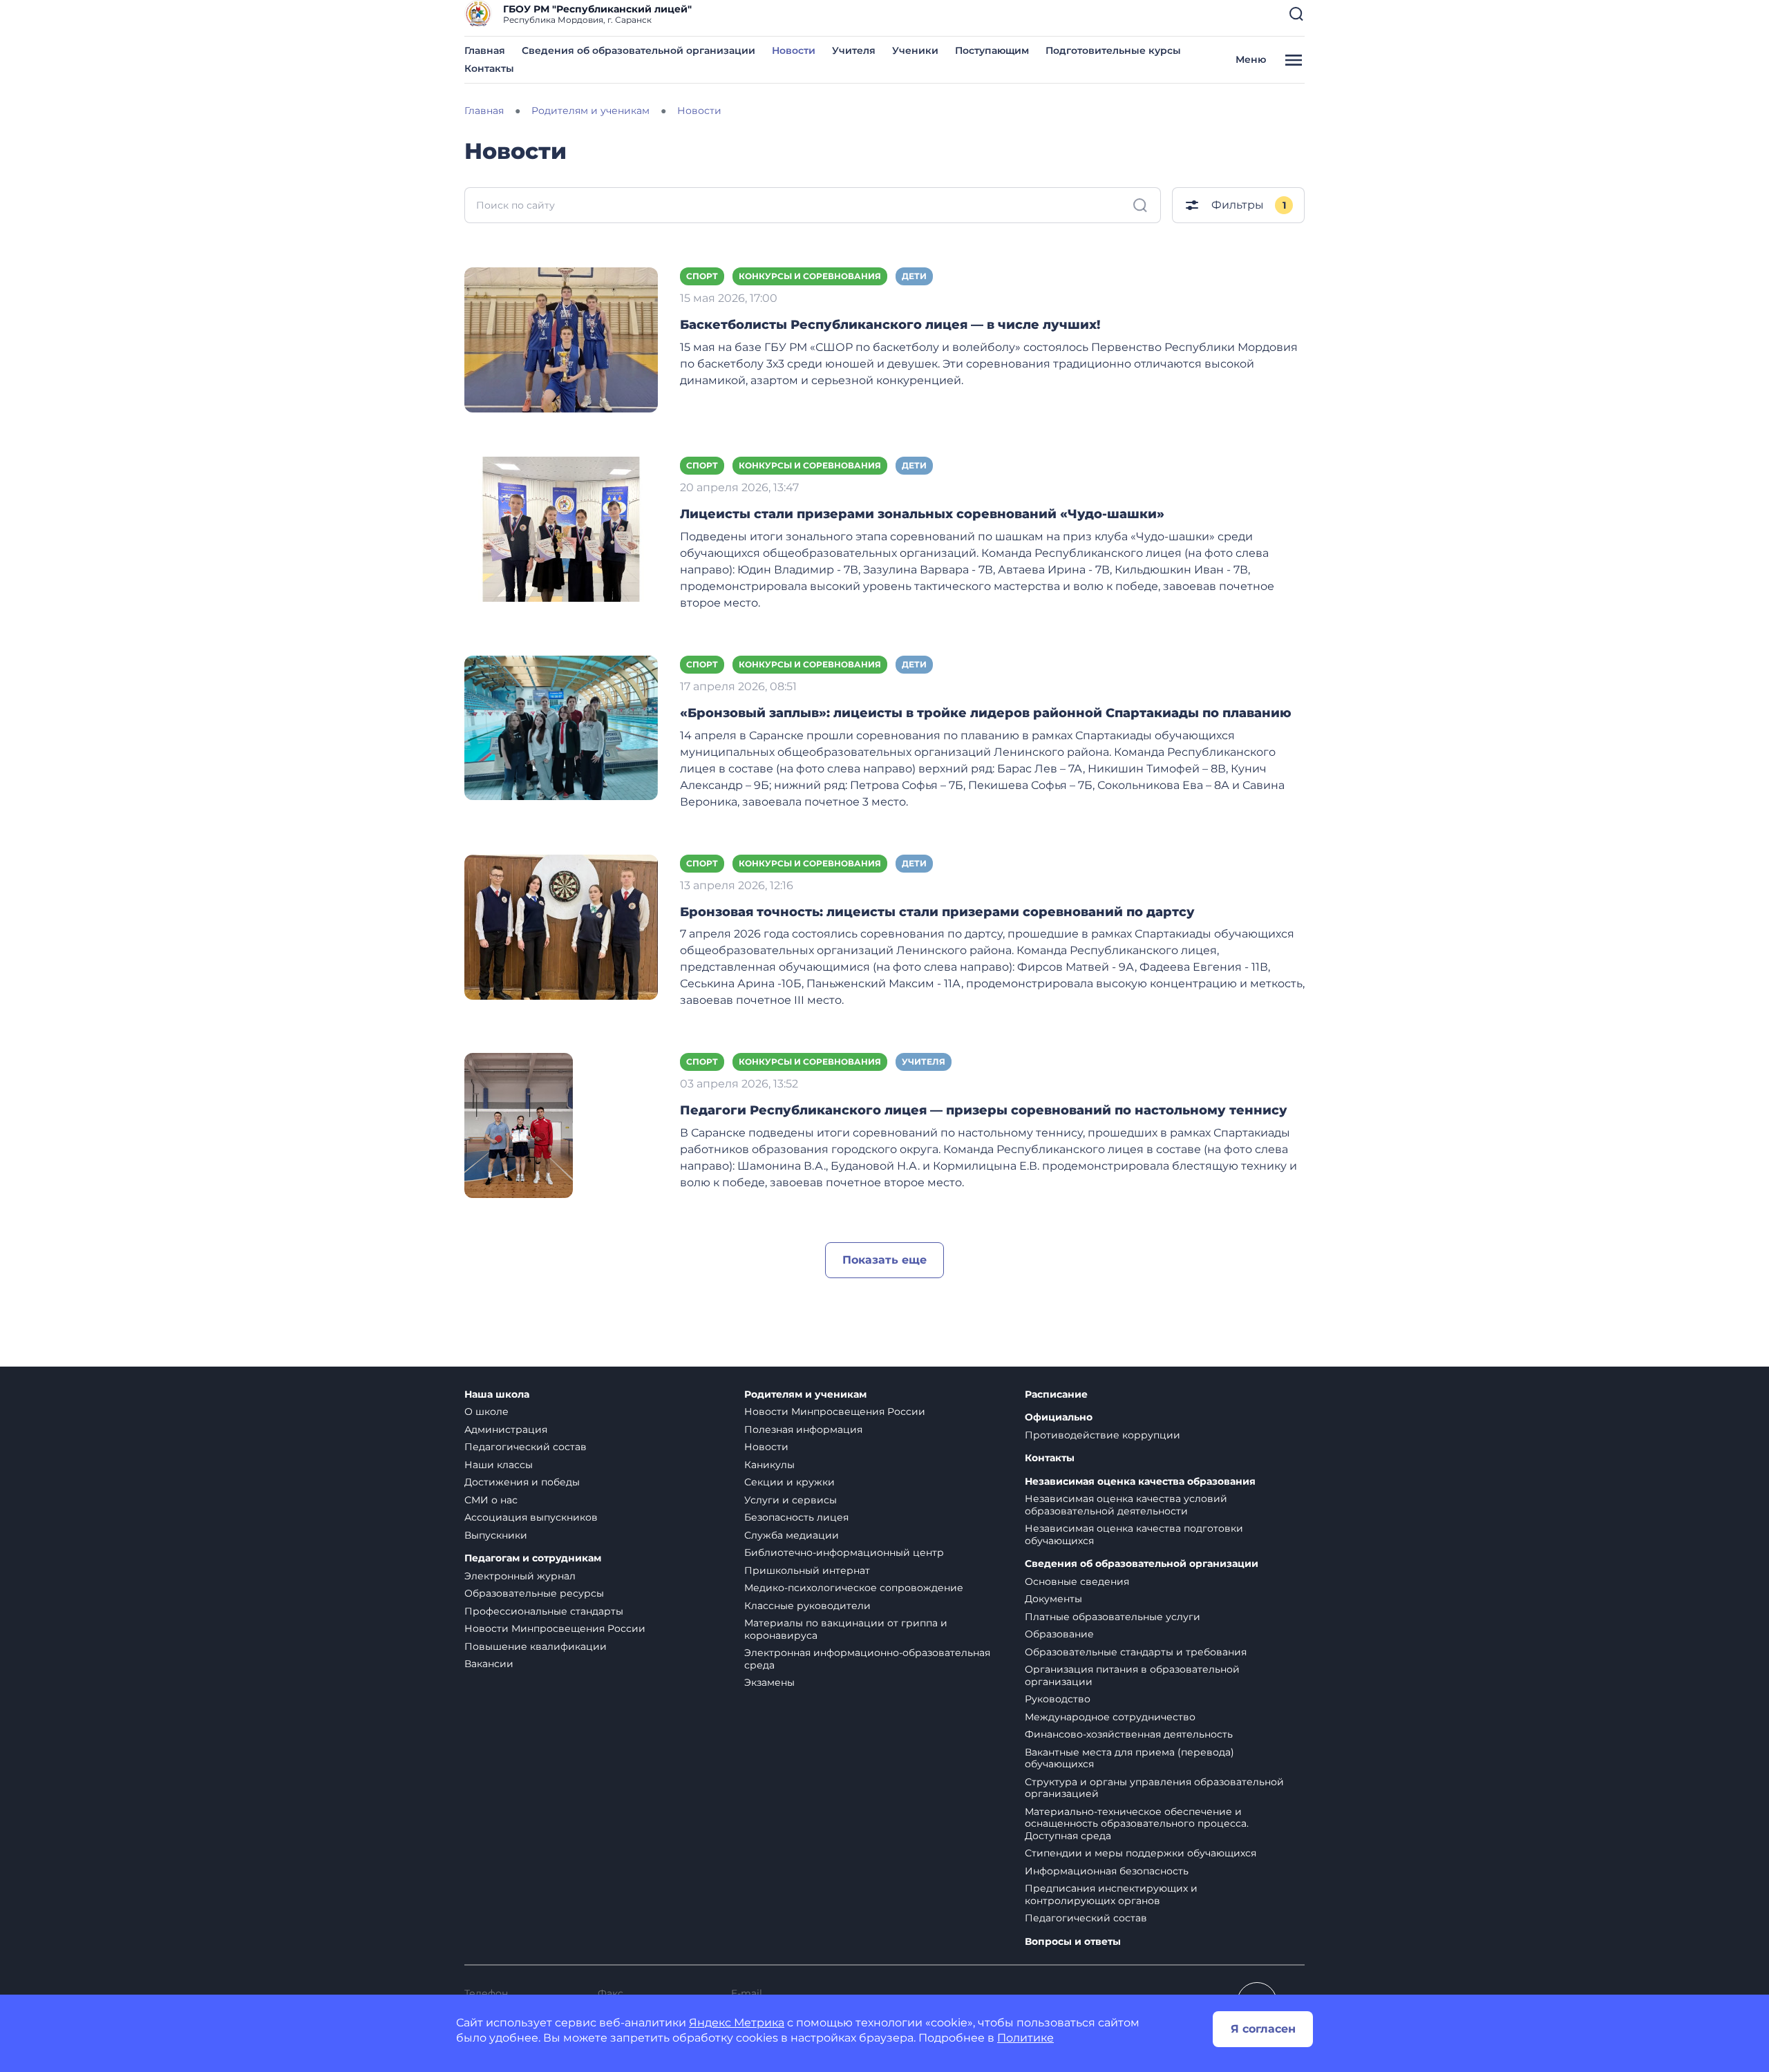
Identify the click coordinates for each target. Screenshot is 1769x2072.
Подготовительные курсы (1113, 50)
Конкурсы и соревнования (810, 276)
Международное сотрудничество (1110, 1717)
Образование (1059, 1634)
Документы (1053, 1599)
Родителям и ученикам (805, 1395)
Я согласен (1263, 2029)
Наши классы (499, 1465)
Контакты (489, 68)
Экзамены (769, 1682)
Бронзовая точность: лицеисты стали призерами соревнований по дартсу (937, 912)
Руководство (1058, 1699)
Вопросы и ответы (1073, 1942)
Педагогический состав (526, 1447)
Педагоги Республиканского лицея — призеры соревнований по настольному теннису (984, 1110)
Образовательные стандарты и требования (1136, 1652)
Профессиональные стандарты (544, 1611)
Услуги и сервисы (791, 1500)
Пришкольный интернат (807, 1570)
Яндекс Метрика (737, 2023)
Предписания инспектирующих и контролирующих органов (1111, 1894)
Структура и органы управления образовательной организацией (1154, 1788)
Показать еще (884, 1260)
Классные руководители (807, 1606)
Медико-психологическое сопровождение (854, 1588)
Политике (1025, 2038)
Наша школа (497, 1395)
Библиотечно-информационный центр (844, 1552)
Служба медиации (792, 1535)
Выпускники (496, 1535)
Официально (1059, 1417)
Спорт (702, 276)
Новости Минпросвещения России (555, 1628)
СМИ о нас (491, 1500)
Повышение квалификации (536, 1646)
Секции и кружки (789, 1482)
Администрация (506, 1429)
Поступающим (992, 50)
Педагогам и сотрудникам (533, 1558)
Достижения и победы (522, 1482)
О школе (486, 1412)
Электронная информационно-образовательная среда (867, 1659)
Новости (794, 50)
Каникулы (769, 1465)
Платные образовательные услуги (1113, 1617)
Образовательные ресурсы (534, 1593)
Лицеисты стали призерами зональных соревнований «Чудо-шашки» (922, 514)
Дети (914, 276)
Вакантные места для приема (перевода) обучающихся (1129, 1758)
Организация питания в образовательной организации (1132, 1675)
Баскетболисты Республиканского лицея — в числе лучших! (890, 325)
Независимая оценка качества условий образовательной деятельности (1126, 1505)
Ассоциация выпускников (531, 1517)
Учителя (854, 50)
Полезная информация (803, 1429)
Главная (485, 50)
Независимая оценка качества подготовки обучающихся (1134, 1534)
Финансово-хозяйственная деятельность (1129, 1734)
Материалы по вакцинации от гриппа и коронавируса (846, 1629)
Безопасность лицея (796, 1517)
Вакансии (489, 1664)
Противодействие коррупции (1103, 1435)
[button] (1296, 14)
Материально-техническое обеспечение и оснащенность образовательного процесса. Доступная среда (1137, 1824)
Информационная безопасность (1107, 1871)
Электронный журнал (520, 1576)
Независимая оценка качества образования (1140, 1482)
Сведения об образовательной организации (638, 50)
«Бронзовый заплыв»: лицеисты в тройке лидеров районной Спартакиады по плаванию (986, 713)
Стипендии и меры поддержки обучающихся (1141, 1853)
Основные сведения (1077, 1581)
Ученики (915, 50)
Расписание (1056, 1395)
